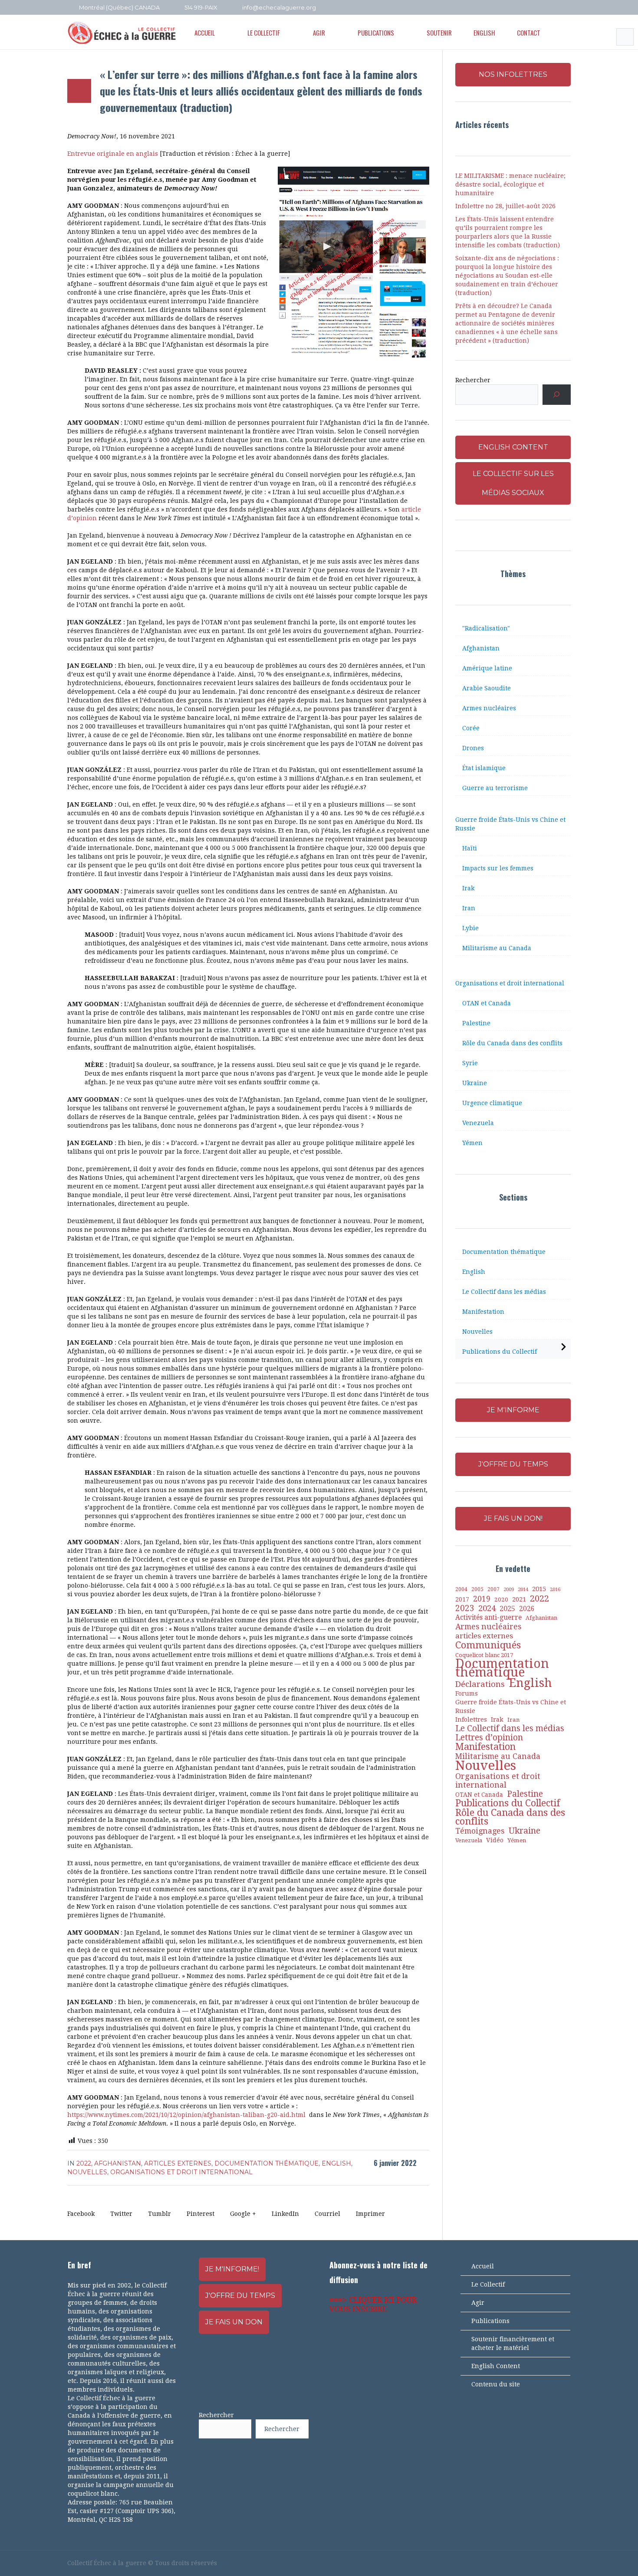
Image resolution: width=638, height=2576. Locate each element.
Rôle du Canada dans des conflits (512, 1043)
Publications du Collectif (500, 1352)
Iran (469, 908)
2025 (507, 1609)
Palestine (476, 1023)
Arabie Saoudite (487, 688)
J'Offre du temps (240, 2295)
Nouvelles (87, 2172)
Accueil (483, 2266)
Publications (490, 2321)
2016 (555, 1590)
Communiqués (488, 1645)
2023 (465, 1608)
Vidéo (495, 1840)
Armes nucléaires (489, 708)
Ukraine (475, 1083)
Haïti (470, 848)
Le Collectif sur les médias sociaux (513, 483)
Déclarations (480, 1684)
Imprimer (370, 2214)
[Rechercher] (557, 395)
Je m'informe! (232, 2269)
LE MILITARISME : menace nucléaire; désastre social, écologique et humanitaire (510, 184)
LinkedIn (285, 2214)
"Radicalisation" (486, 628)
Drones (473, 748)
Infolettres (471, 1719)
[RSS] (555, 8)
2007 (493, 1589)
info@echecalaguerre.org (279, 7)
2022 (84, 2163)
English (336, 2163)
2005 (477, 1589)
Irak (468, 888)
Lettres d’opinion (489, 1738)
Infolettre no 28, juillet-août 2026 (505, 206)
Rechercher (473, 380)
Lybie (470, 928)
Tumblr (159, 2214)
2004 (461, 1589)
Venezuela (478, 1123)
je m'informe (513, 1410)
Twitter (121, 2214)
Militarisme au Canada (497, 948)
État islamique (484, 768)
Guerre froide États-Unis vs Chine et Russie (510, 824)
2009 (509, 1590)
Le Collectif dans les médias (504, 1292)
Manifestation (483, 1312)
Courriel (327, 2214)
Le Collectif (488, 2284)
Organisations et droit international (181, 2172)
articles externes (178, 2163)
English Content (496, 2366)
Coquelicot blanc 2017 (484, 1655)
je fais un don (234, 2322)
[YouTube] (543, 8)
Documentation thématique (266, 2163)
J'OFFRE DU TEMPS (513, 1464)
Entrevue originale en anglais (113, 154)
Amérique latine (487, 668)
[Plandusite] (566, 8)
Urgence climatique (492, 1103)
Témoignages (480, 1831)
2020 (501, 1600)
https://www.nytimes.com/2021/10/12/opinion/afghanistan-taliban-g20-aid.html (186, 2115)
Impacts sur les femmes (498, 868)
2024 (487, 1608)
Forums (467, 1693)
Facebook (81, 2214)
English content (513, 447)
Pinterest (201, 2214)
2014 (523, 1589)
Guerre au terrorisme (495, 788)
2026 (527, 1609)
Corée (471, 728)
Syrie (470, 1063)
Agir (478, 2303)
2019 (482, 1599)
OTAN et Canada (487, 1003)
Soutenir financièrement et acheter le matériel (513, 2343)
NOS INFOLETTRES (513, 74)
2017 (462, 1599)
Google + (243, 2214)
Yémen (472, 1143)
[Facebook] (531, 8)
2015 (539, 1589)
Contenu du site (496, 2384)
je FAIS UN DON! (513, 1518)
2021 (519, 1599)
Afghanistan (118, 2163)
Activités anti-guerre (488, 1617)
